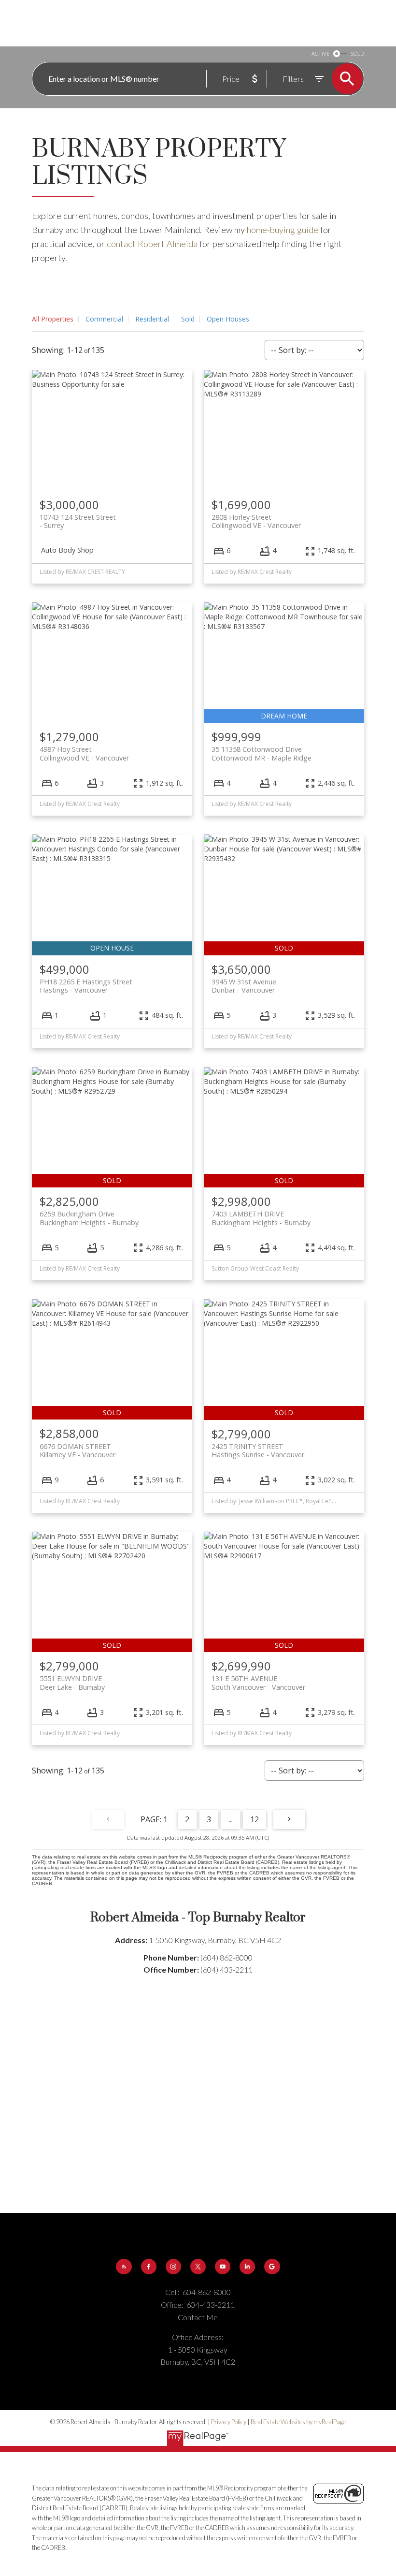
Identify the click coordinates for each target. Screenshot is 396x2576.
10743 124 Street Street (78, 521)
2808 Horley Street (256, 521)
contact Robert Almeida (152, 244)
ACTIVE (320, 53)
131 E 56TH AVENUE (258, 1683)
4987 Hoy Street (84, 753)
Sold (188, 319)
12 (255, 1819)
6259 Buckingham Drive (89, 1218)
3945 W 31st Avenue (244, 986)
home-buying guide (283, 230)
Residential (152, 319)
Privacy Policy (229, 2422)
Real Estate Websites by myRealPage (298, 2422)
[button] (124, 2267)
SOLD (357, 53)
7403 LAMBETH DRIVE (261, 1218)
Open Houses (228, 319)
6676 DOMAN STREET (78, 1450)
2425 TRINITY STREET (258, 1450)
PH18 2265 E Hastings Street (86, 986)
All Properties (53, 319)
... (231, 1819)
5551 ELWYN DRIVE (72, 1683)
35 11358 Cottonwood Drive (262, 753)
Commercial (104, 319)
